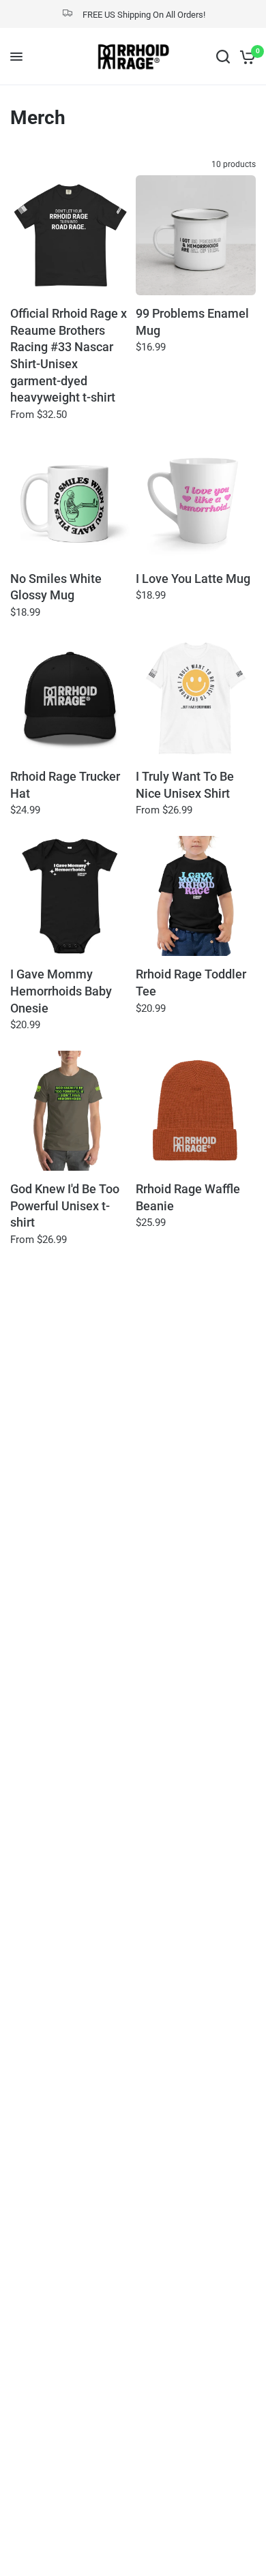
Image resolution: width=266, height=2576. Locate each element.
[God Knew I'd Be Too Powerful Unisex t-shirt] (70, 1111)
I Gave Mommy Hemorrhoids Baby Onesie (61, 991)
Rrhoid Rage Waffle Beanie (188, 1198)
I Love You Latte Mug (193, 579)
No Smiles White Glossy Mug (56, 587)
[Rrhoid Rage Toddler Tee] (196, 896)
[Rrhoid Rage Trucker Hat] (70, 698)
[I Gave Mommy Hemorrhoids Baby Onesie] (70, 896)
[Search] (223, 57)
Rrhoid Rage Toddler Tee (191, 983)
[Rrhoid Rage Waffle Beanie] (196, 1111)
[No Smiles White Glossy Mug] (70, 500)
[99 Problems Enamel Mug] (196, 235)
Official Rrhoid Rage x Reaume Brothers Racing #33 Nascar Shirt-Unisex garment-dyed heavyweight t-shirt (69, 356)
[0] (245, 57)
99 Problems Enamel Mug (192, 322)
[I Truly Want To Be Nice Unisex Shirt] (196, 698)
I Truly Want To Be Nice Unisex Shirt (185, 785)
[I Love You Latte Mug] (196, 500)
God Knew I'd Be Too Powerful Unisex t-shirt (65, 1206)
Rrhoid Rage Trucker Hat (65, 785)
